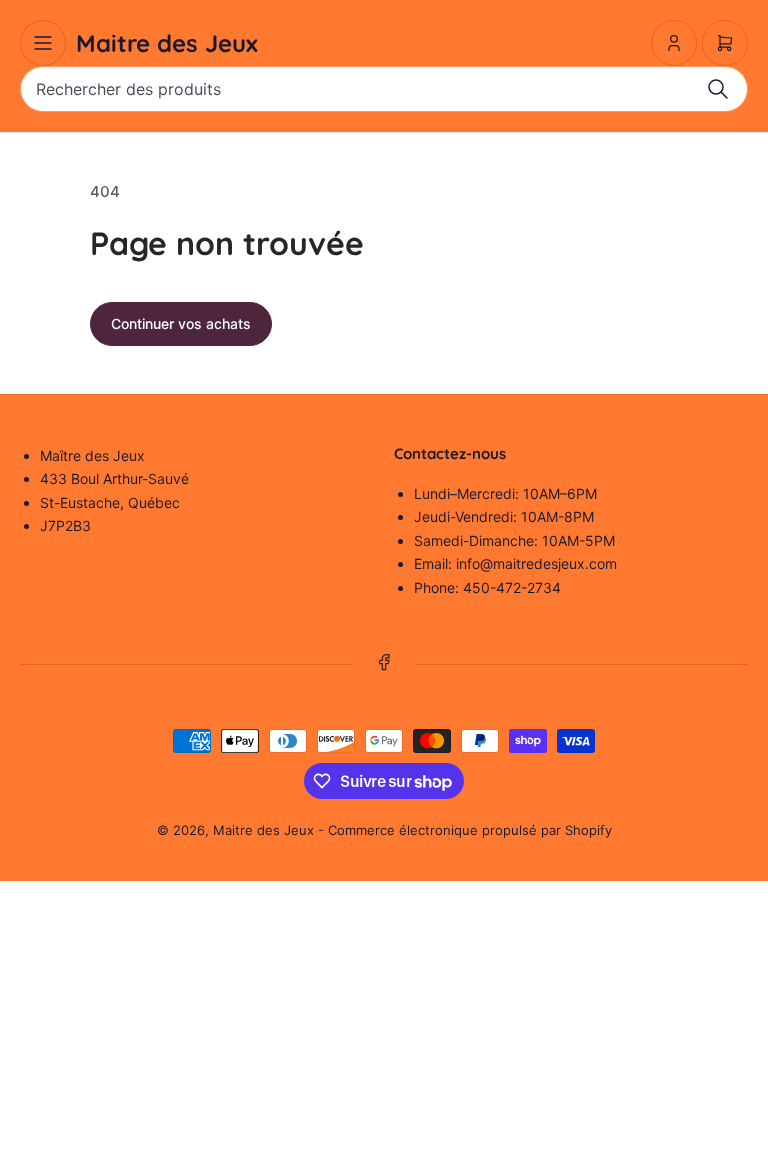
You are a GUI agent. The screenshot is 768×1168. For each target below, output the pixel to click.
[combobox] (384, 89)
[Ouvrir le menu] (43, 43)
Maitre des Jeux (263, 830)
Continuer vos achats (181, 323)
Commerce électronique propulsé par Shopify (470, 830)
